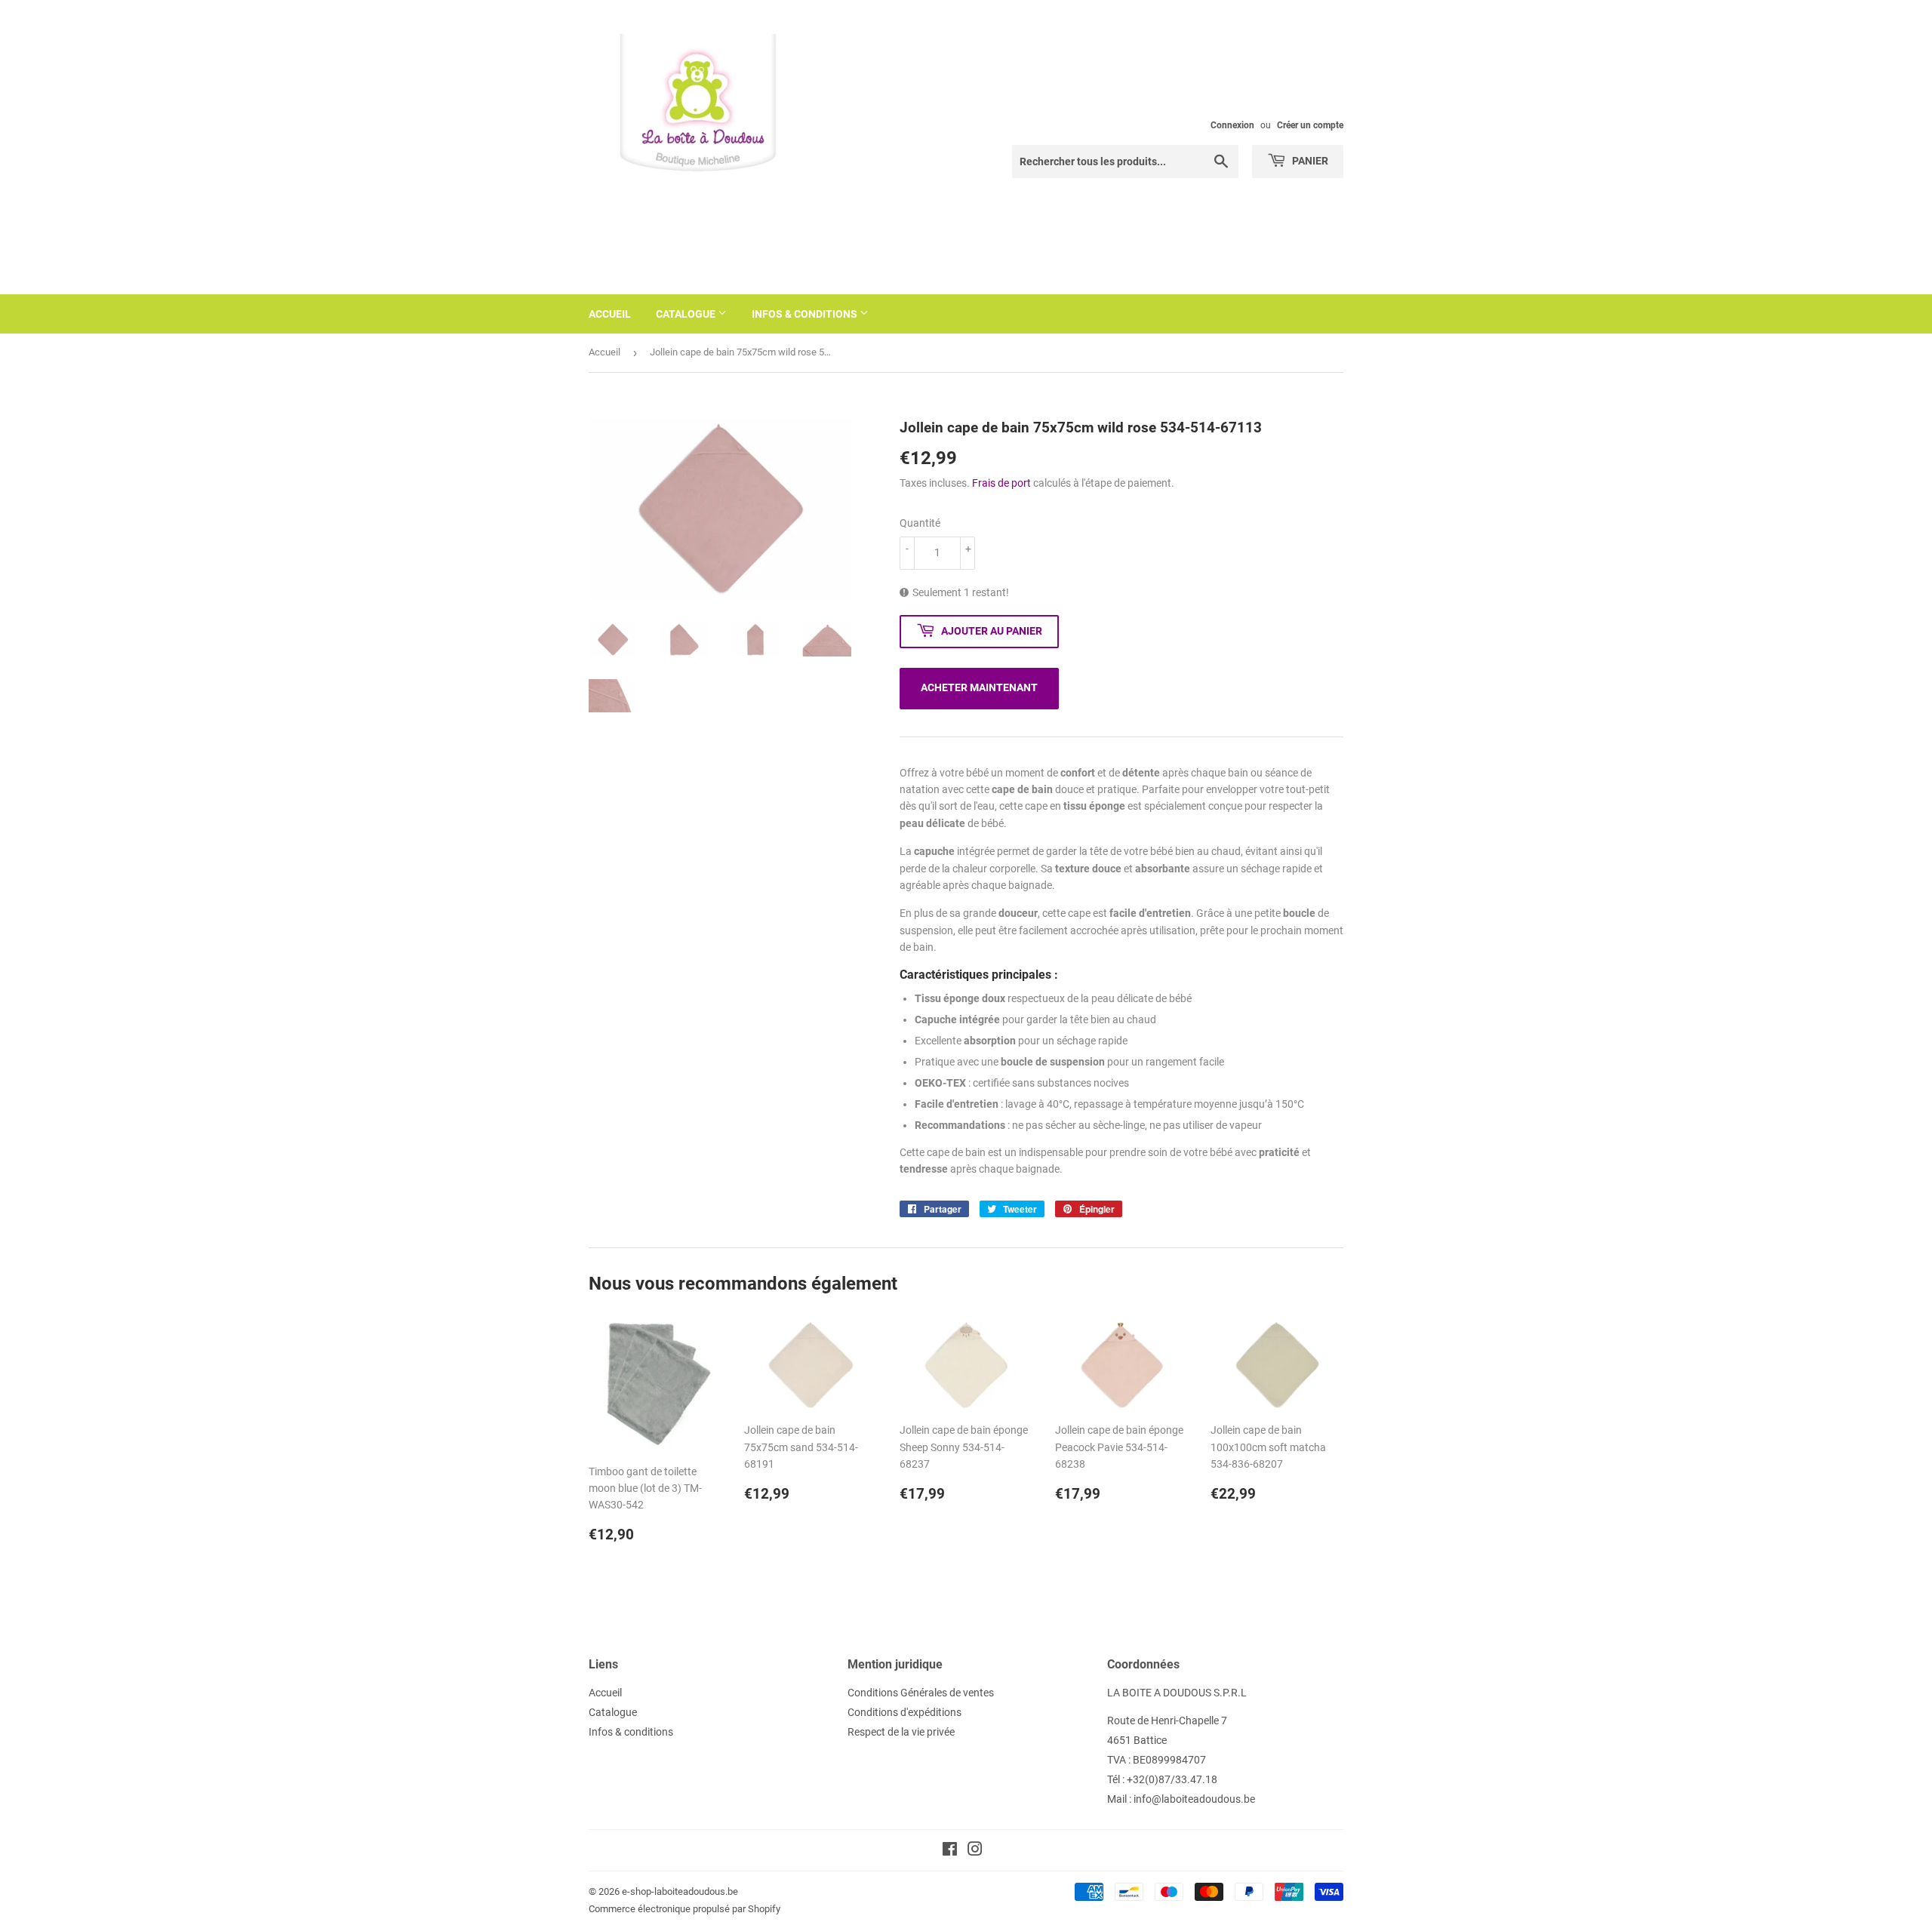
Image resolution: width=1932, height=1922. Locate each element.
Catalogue (687, 314)
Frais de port (1001, 483)
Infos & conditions (806, 314)
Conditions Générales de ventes (921, 1693)
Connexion (1232, 125)
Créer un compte (1310, 125)
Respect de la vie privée (901, 1732)
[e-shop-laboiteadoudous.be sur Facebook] (950, 1851)
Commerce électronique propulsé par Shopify (685, 1909)
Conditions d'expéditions (904, 1712)
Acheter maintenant (979, 687)
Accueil (610, 314)
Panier (1309, 161)
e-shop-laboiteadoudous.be (680, 1891)
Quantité (920, 523)
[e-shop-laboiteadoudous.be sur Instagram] (975, 1851)
